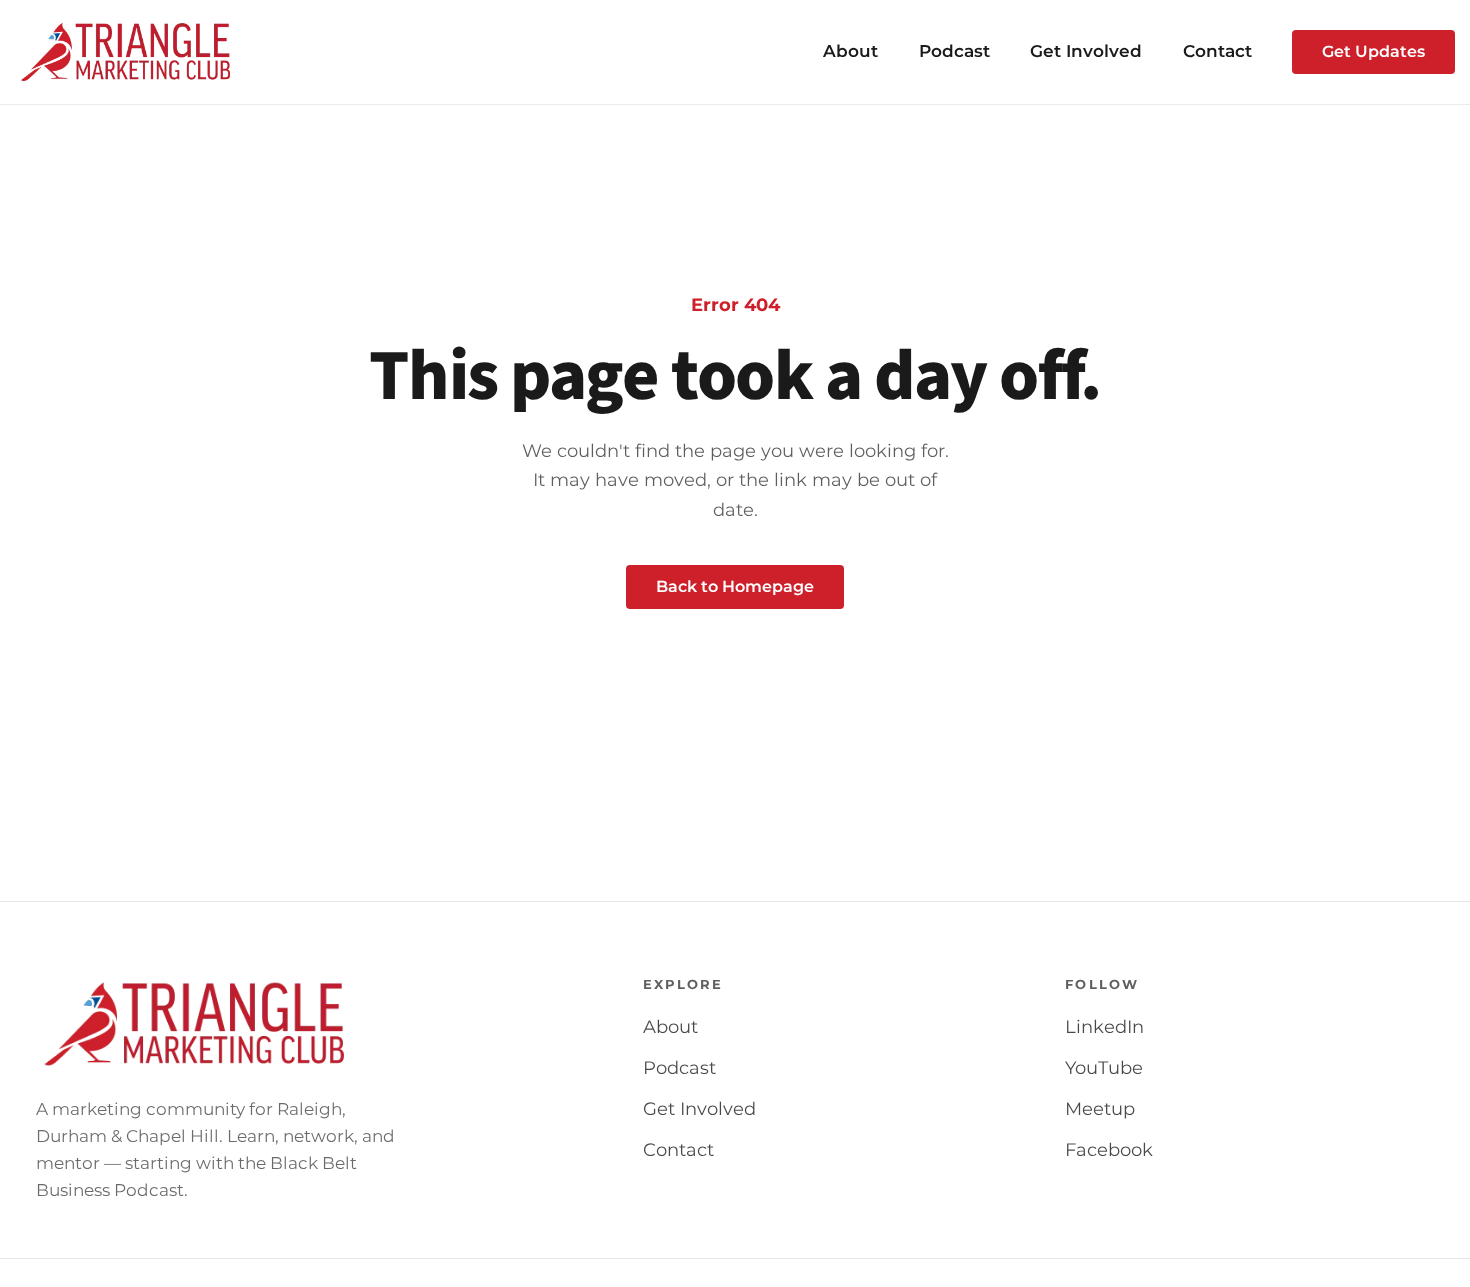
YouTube (1104, 1068)
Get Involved (1086, 51)
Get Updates (1373, 51)
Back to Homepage (735, 586)
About (850, 51)
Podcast (954, 51)
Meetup (1100, 1109)
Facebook (1109, 1150)
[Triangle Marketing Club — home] (126, 52)
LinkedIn (1104, 1027)
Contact (1217, 51)
